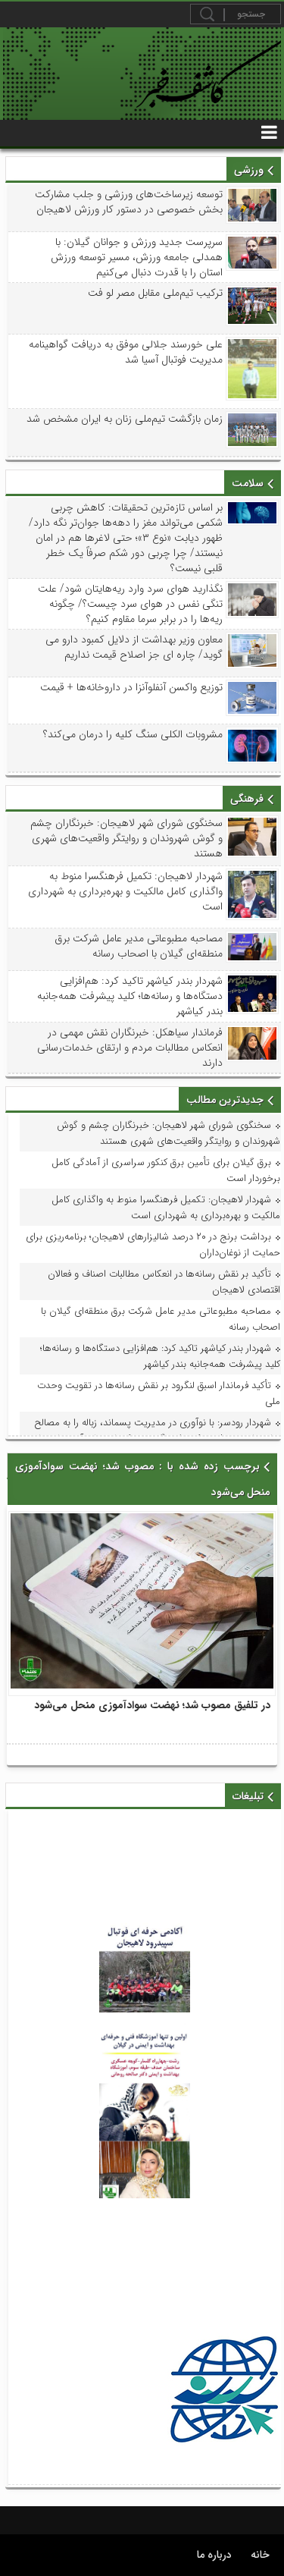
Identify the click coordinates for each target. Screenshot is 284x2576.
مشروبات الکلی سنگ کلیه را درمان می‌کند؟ (133, 734)
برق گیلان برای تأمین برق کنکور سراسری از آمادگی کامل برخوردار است (166, 1170)
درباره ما (214, 2555)
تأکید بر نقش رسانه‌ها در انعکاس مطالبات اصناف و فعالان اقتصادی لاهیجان (164, 1282)
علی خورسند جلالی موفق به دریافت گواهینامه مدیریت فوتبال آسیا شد (126, 352)
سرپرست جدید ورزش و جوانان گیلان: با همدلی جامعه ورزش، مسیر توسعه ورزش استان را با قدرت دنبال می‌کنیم (137, 257)
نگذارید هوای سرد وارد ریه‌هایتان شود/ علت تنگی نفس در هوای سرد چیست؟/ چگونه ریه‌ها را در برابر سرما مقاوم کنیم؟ (130, 604)
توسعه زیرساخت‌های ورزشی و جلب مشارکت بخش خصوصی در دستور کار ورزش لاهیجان (129, 202)
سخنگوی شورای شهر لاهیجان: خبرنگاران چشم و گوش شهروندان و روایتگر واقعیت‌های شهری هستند (126, 838)
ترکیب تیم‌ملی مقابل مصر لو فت (155, 293)
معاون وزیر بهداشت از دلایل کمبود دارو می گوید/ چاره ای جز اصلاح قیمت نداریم (134, 647)
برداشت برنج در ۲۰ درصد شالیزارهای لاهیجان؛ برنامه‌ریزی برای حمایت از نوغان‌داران (153, 1245)
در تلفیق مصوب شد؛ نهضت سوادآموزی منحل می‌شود (152, 1705)
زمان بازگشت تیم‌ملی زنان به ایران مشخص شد (125, 419)
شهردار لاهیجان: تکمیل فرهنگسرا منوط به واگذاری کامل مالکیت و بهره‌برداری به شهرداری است (125, 891)
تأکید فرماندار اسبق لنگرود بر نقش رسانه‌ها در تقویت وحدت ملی (159, 1393)
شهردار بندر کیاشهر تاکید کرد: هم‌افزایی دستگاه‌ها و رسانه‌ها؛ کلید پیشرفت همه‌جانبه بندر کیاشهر (130, 996)
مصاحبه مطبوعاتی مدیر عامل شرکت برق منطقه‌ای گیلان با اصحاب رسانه (139, 946)
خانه (260, 2555)
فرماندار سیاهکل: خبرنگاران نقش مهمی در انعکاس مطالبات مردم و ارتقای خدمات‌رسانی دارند (130, 1048)
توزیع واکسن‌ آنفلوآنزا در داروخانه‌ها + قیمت (131, 687)
